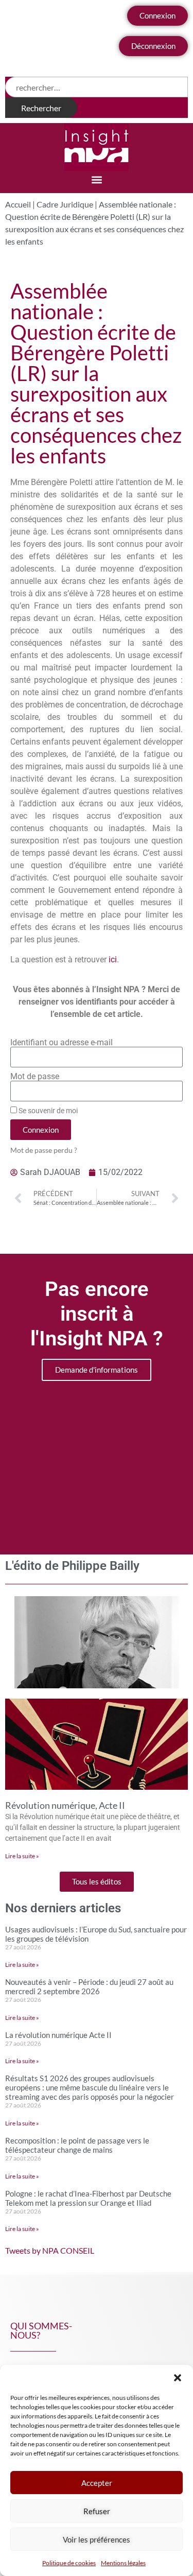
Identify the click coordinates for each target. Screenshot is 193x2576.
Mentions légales (123, 2563)
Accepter (97, 2483)
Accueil (18, 204)
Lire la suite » (22, 1856)
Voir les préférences (97, 2539)
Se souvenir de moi (47, 1111)
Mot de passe (35, 1077)
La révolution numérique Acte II (58, 2035)
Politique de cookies (69, 2563)
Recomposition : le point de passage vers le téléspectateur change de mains (77, 2145)
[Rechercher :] (97, 87)
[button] (178, 2378)
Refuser (97, 2511)
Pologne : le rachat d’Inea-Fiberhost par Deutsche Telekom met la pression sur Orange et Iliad (88, 2198)
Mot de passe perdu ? (44, 1150)
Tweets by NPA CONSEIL (50, 2250)
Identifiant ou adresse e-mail (62, 1043)
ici (113, 959)
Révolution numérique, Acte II (65, 1805)
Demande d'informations (97, 1370)
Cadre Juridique (65, 204)
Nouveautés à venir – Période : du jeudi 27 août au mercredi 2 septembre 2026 (89, 1986)
